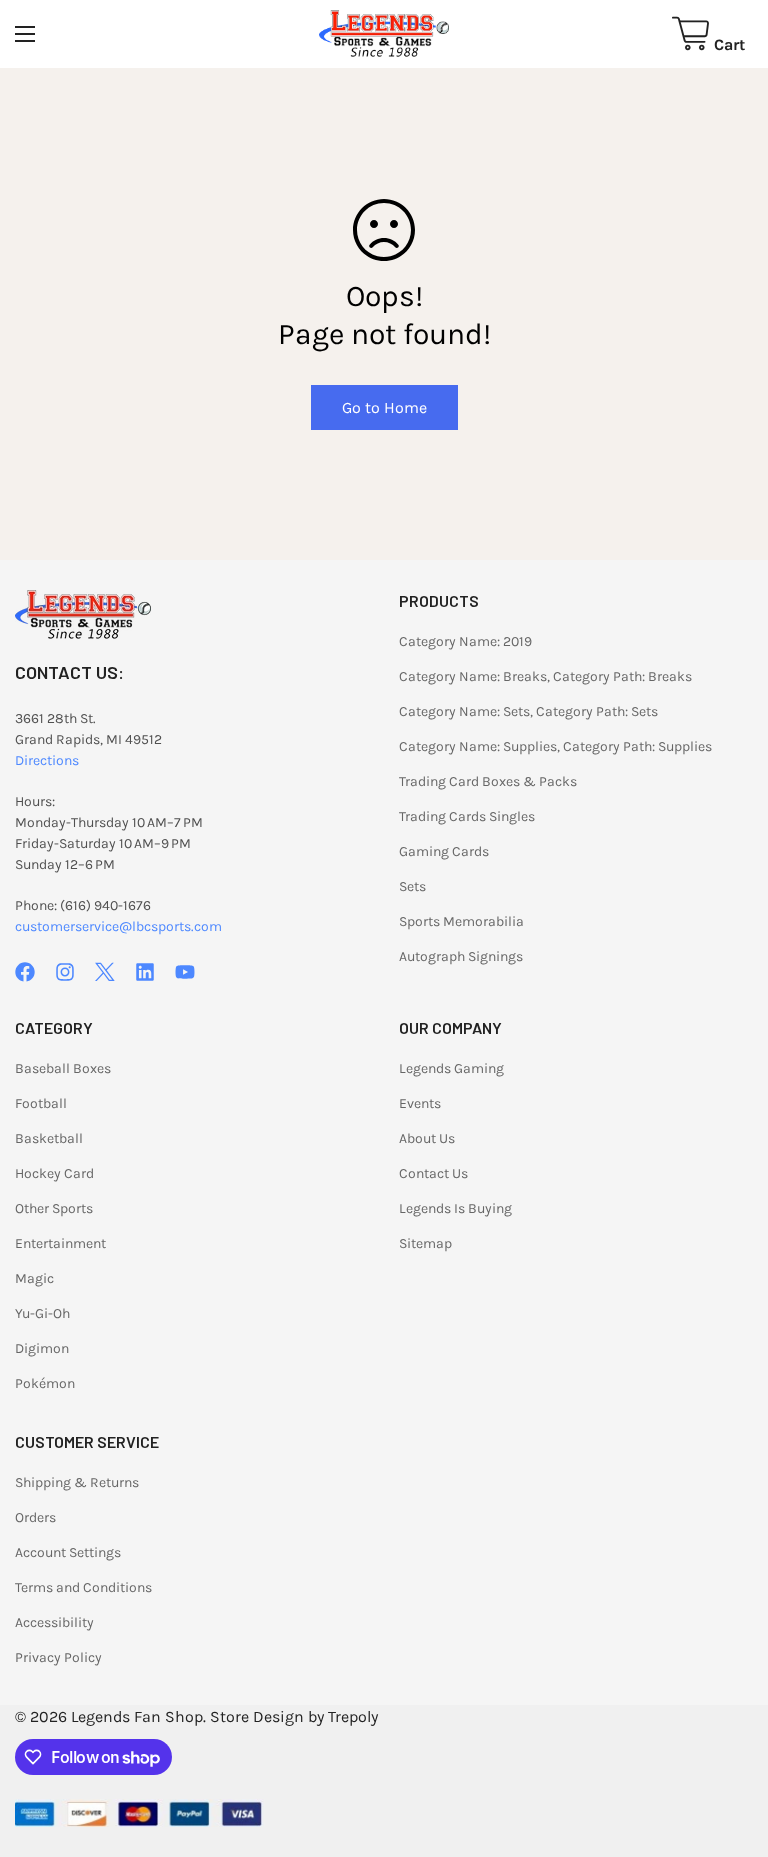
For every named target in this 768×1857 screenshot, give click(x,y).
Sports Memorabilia (461, 921)
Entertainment (60, 1243)
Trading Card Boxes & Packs (488, 781)
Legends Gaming (451, 1068)
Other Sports (54, 1208)
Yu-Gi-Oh (42, 1313)
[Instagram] (65, 972)
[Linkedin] (145, 972)
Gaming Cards (444, 851)
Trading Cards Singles (467, 816)
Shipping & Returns (77, 1482)
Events (420, 1103)
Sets (412, 886)
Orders (35, 1517)
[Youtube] (185, 972)
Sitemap (425, 1243)
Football (41, 1103)
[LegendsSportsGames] (384, 34)
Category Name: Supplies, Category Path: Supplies (555, 746)
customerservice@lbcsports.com (118, 926)
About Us (427, 1138)
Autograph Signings (461, 956)
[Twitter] (105, 972)
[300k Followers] (25, 972)
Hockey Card (54, 1173)
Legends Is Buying (455, 1208)
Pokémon (45, 1383)
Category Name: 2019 (465, 641)
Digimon (42, 1348)
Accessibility (54, 1622)
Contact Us (433, 1173)
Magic (34, 1278)
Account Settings (68, 1552)
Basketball (49, 1138)
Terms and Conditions (83, 1587)
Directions (47, 760)
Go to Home (384, 407)
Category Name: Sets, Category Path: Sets (528, 711)
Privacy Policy (58, 1657)
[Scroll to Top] (729, 1748)
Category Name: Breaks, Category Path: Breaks (545, 676)
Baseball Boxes (63, 1068)
